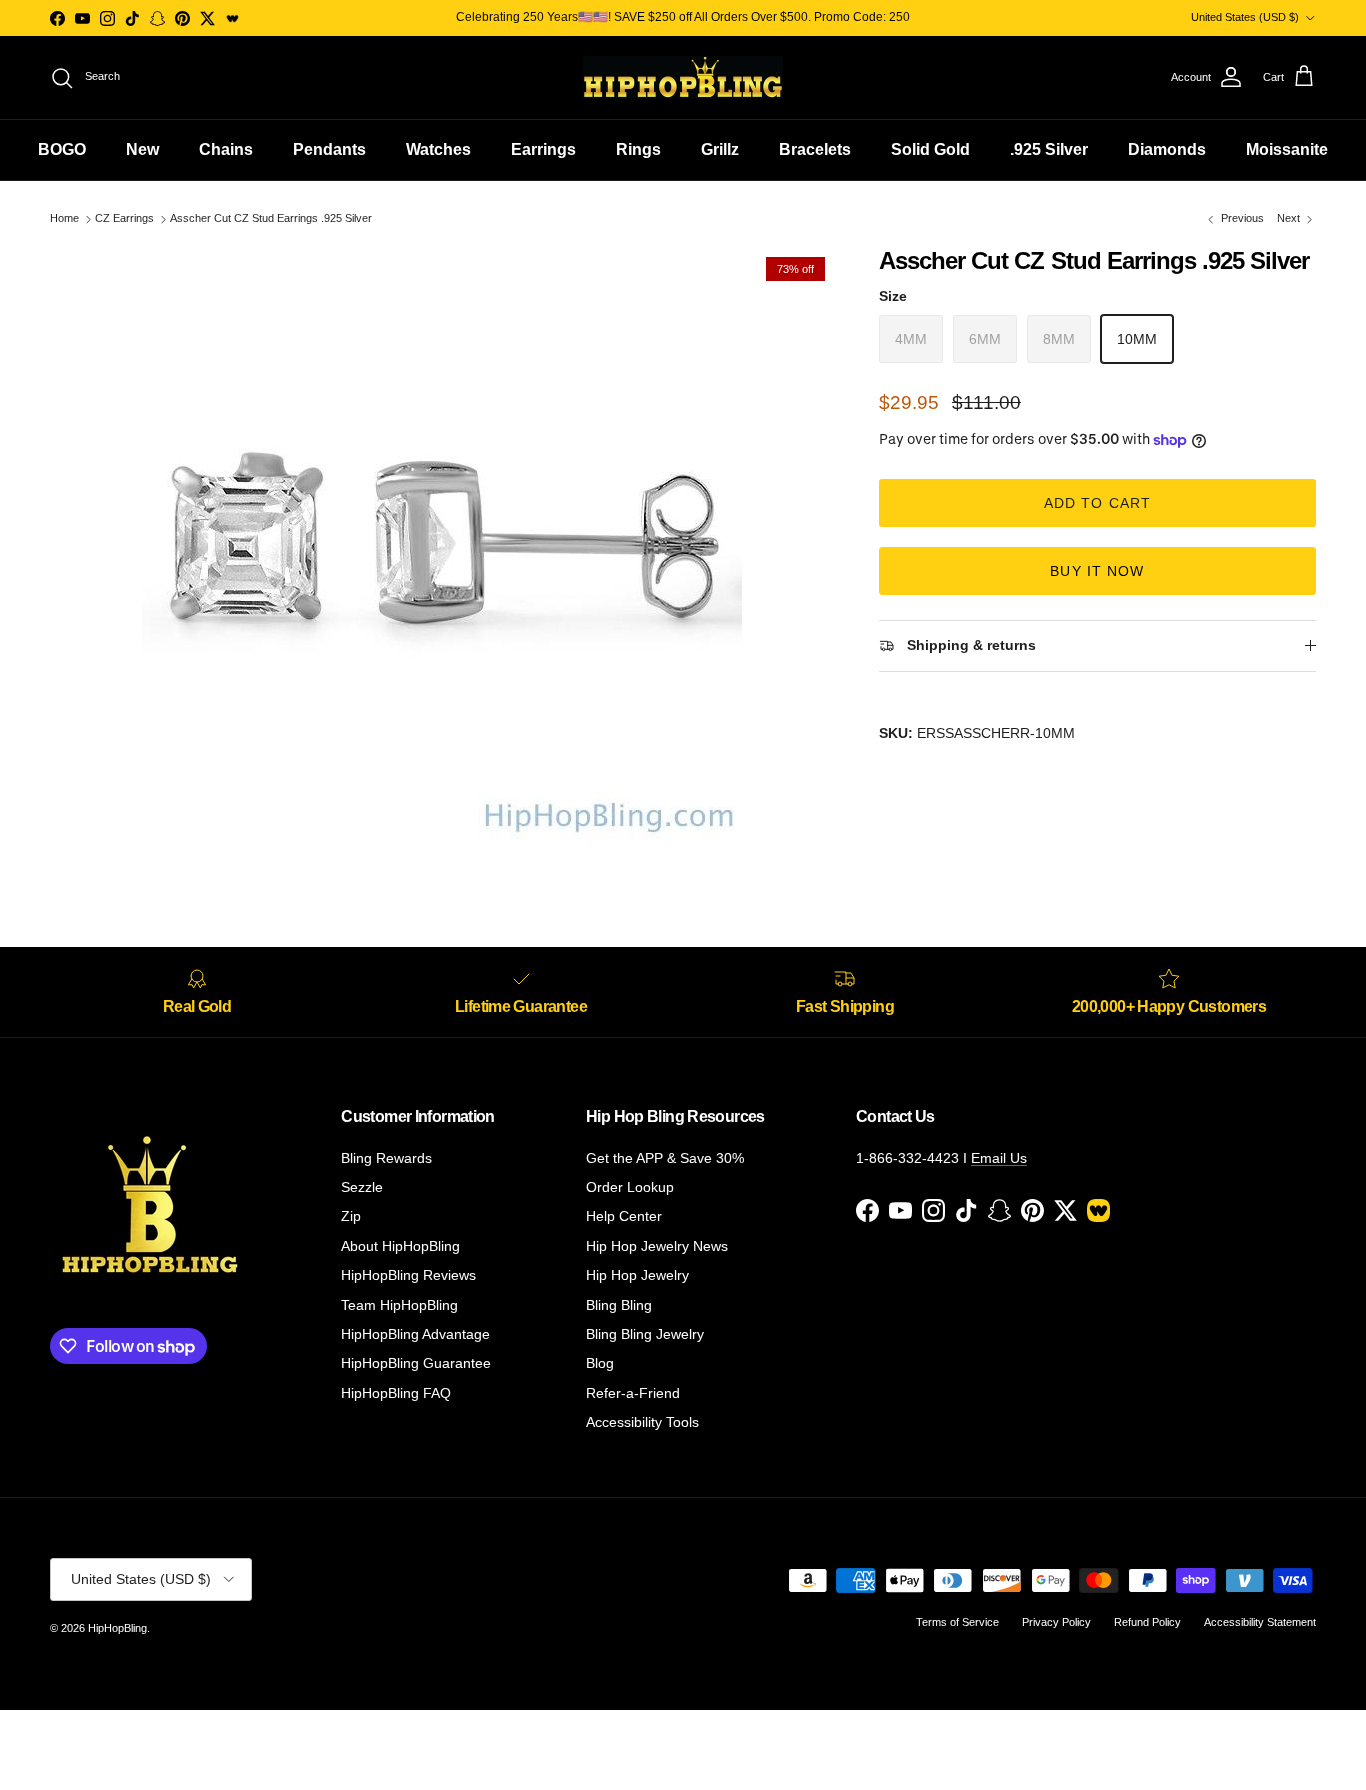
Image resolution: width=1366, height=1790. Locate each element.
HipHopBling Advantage (415, 1334)
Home (64, 219)
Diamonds (1167, 149)
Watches (438, 149)
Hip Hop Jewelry (637, 1275)
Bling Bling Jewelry (645, 1334)
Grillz (720, 149)
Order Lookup (630, 1187)
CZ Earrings (124, 219)
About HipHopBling (400, 1246)
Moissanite (1287, 149)
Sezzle (362, 1187)
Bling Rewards (386, 1158)
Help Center (624, 1216)
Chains (226, 149)
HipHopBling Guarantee (416, 1363)
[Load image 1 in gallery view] (442, 547)
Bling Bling (619, 1305)
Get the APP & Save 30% (665, 1158)
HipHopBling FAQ (396, 1393)
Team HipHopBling (399, 1305)
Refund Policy (1147, 1622)
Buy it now (1097, 571)
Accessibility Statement (1260, 1622)
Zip (351, 1216)
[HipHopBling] (683, 77)
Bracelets (815, 149)
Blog (600, 1363)
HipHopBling (117, 1628)
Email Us (999, 1158)
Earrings (543, 149)
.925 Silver (1049, 149)
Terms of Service (957, 1622)
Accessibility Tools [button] (642, 1422)
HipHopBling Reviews (408, 1275)
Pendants (329, 149)
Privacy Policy (1056, 1622)
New (142, 149)
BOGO (62, 149)
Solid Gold (930, 149)
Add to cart (1097, 503)
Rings (638, 149)
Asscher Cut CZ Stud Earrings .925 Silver (271, 219)
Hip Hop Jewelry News (657, 1246)
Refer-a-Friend (633, 1393)
